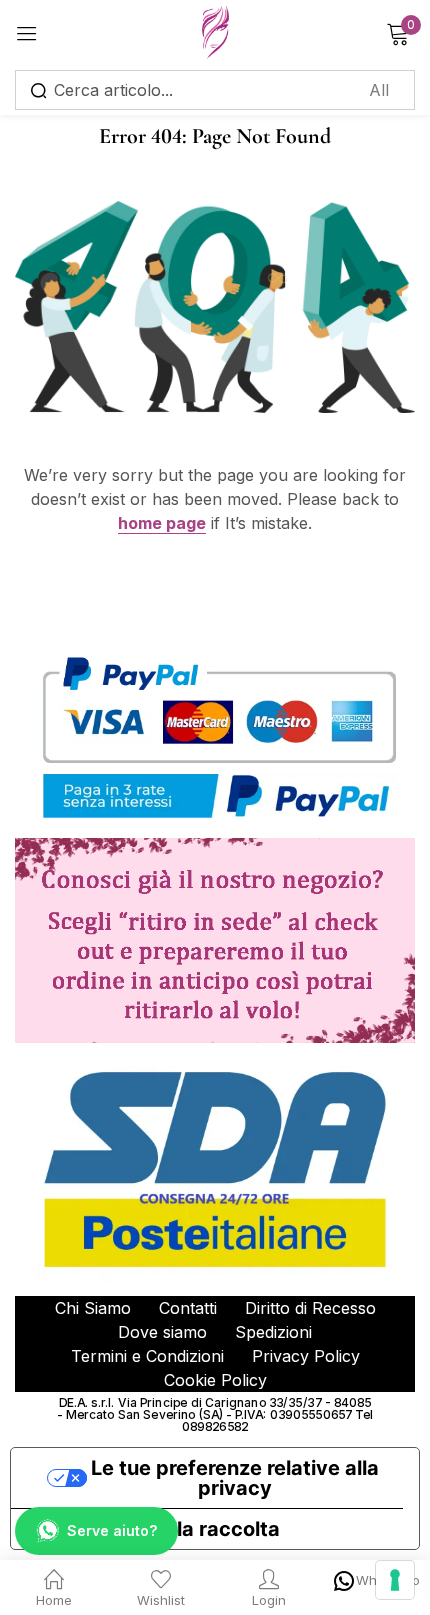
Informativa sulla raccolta (155, 1529)
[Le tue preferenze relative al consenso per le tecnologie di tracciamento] (395, 1580)
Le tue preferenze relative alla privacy (235, 1478)
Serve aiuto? (112, 1530)
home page (162, 523)
